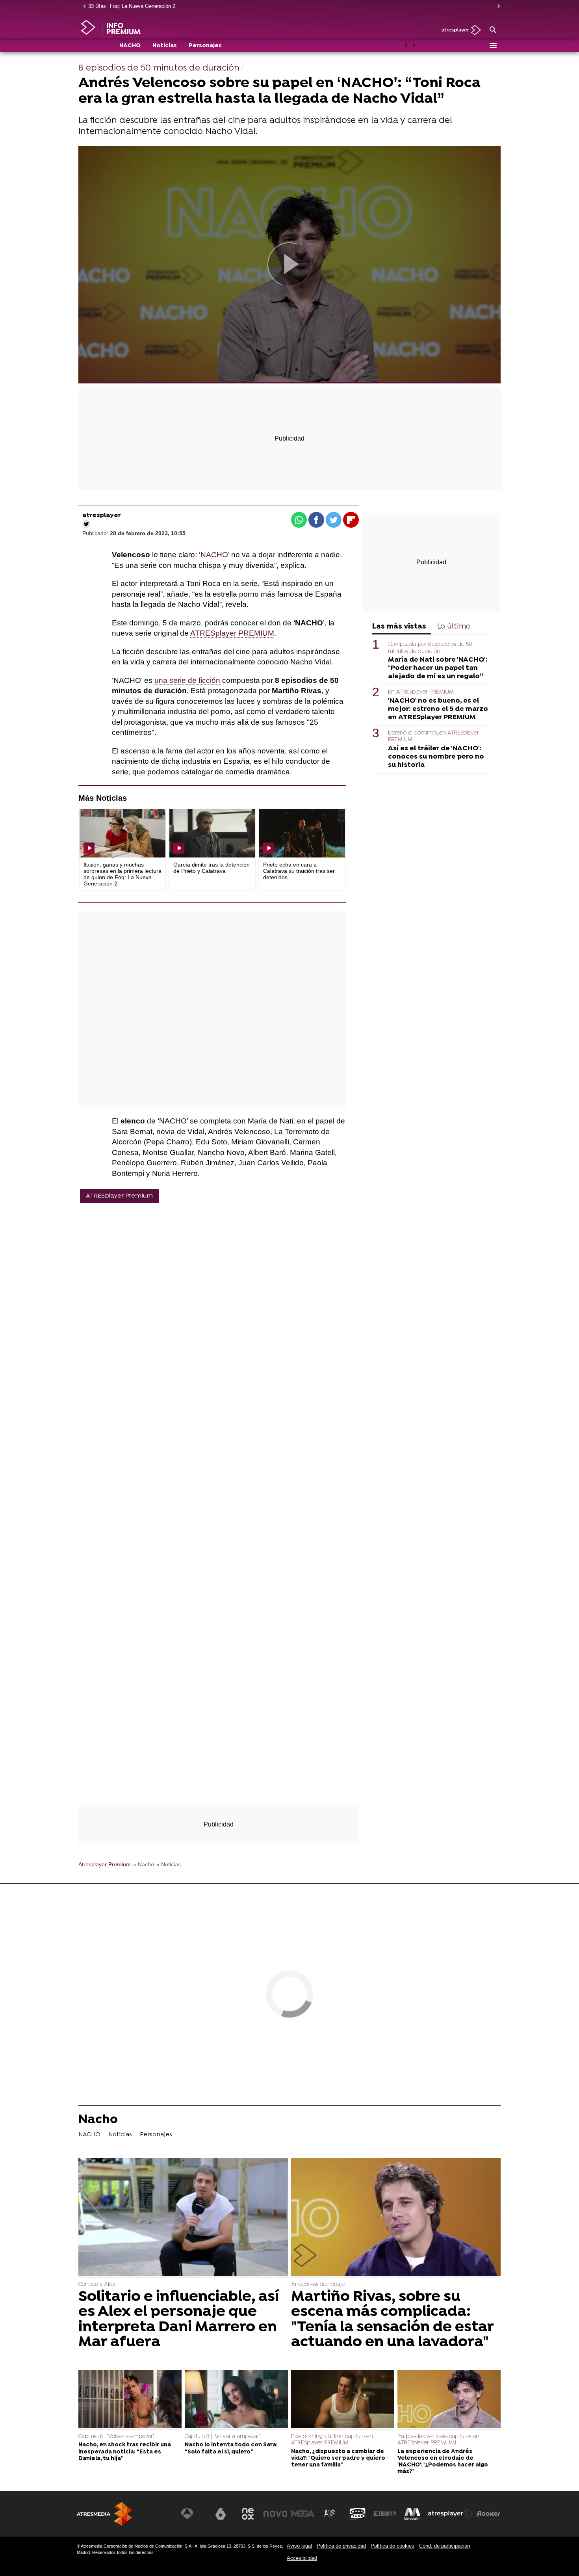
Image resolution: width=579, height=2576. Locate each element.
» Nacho (144, 1865)
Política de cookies (392, 2546)
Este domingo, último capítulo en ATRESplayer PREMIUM (332, 2440)
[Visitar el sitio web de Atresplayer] (451, 2514)
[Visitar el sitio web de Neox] (248, 2514)
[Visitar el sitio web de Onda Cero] (358, 2514)
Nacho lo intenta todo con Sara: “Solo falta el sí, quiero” (231, 2448)
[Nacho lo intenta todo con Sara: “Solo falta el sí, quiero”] (236, 2400)
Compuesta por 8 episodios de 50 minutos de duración (430, 648)
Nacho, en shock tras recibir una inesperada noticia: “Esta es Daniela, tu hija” (125, 2452)
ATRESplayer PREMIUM (232, 633)
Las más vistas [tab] (399, 627)
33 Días (97, 6)
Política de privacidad (341, 2546)
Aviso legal (299, 2546)
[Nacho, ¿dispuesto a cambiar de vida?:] (343, 2400)
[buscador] (493, 30)
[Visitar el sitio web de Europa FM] (385, 2514)
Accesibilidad (302, 2558)
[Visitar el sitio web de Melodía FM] (412, 2514)
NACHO (130, 46)
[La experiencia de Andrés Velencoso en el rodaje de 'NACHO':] (449, 2400)
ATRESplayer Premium (119, 1196)
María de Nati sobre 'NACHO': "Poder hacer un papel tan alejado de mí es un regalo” (438, 668)
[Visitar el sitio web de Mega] (303, 2514)
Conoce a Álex (97, 2285)
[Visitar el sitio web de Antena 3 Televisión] (193, 2514)
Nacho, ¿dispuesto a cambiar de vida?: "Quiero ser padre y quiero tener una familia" (338, 2459)
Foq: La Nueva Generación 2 (143, 6)
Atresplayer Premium (105, 1865)
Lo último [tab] (454, 627)
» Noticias (169, 1865)
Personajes (205, 46)
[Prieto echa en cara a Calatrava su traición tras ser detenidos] (302, 833)
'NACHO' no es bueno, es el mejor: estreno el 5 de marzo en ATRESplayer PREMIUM (438, 709)
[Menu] (493, 45)
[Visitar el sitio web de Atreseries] (330, 2514)
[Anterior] (82, 7)
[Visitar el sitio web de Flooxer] (488, 2514)
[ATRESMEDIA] (104, 2514)
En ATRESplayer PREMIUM (421, 692)
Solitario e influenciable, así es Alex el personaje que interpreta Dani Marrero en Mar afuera (179, 2320)
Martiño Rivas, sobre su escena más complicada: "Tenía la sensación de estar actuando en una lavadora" (392, 2320)
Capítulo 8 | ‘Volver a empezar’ (116, 2437)
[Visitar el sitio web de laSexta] (221, 2514)
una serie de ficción (188, 680)
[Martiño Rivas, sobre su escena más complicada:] (396, 2218)
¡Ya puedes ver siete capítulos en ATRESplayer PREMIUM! (438, 2440)
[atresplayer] (458, 31)
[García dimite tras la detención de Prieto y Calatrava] (212, 833)
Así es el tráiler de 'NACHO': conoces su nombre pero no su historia (436, 756)
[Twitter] (86, 524)
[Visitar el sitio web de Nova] (275, 2514)
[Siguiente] (497, 7)
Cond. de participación (444, 2546)
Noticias (165, 46)
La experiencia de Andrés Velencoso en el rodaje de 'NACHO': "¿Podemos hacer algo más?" (443, 2462)
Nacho (98, 2121)
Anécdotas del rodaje (318, 2285)
